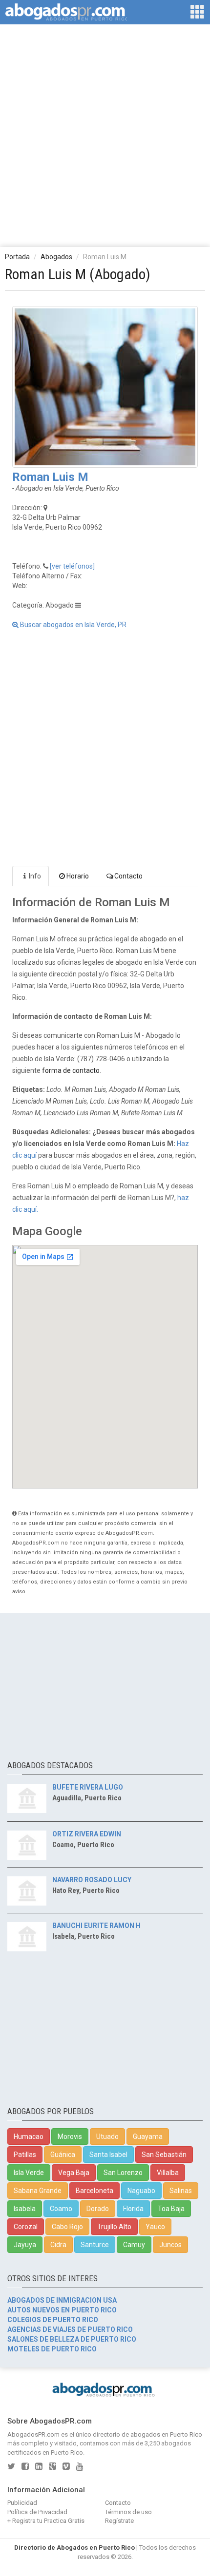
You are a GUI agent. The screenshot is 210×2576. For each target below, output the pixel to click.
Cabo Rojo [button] (67, 2227)
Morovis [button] (70, 2137)
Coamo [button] (61, 2209)
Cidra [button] (58, 2245)
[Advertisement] (105, 135)
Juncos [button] (170, 2245)
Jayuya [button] (25, 2245)
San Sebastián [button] (164, 2155)
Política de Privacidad (37, 2512)
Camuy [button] (134, 2245)
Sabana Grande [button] (38, 2191)
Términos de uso (128, 2512)
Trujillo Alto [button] (114, 2227)
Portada (17, 257)
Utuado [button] (107, 2137)
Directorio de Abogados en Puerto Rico (74, 2547)
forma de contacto (71, 1070)
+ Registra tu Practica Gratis (46, 2521)
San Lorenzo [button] (123, 2173)
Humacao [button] (29, 2137)
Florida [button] (133, 2209)
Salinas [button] (181, 2191)
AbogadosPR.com (33, 2434)
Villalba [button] (168, 2173)
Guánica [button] (63, 2155)
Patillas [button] (25, 2155)
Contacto (128, 876)
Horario (78, 876)
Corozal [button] (26, 2227)
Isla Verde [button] (29, 2173)
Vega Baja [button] (74, 2173)
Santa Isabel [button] (108, 2155)
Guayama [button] (148, 2137)
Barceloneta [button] (94, 2191)
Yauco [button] (155, 2227)
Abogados (56, 257)
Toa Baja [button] (171, 2209)
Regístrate (119, 2521)
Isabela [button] (25, 2209)
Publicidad (22, 2503)
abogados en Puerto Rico (166, 2434)
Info (35, 876)
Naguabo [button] (141, 2191)
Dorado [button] (98, 2209)
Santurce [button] (95, 2245)
